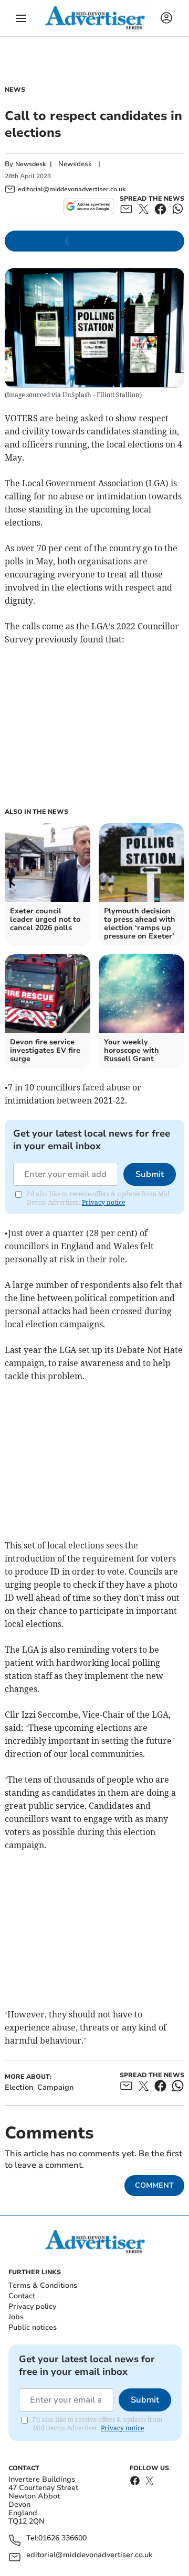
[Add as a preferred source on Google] (88, 206)
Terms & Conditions (43, 2285)
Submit (150, 1174)
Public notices (33, 2327)
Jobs (16, 2317)
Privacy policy (32, 2306)
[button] (21, 18)
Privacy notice (103, 1202)
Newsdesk (30, 164)
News (15, 90)
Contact (22, 2296)
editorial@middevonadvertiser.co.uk (89, 2555)
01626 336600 (62, 2539)
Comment (154, 2185)
